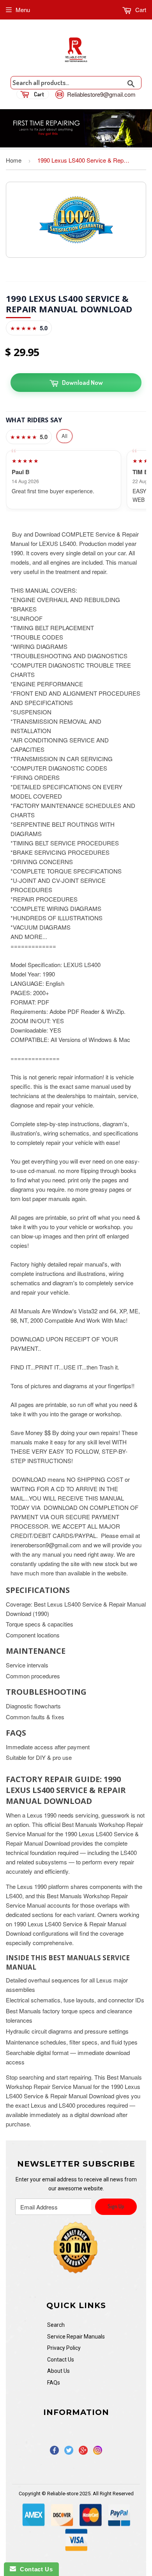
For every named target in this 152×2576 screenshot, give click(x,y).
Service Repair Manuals (76, 2337)
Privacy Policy (64, 2348)
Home (14, 160)
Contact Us (61, 2360)
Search (56, 2325)
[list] (76, 480)
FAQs (54, 2383)
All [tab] (65, 436)
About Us (58, 2371)
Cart (140, 10)
